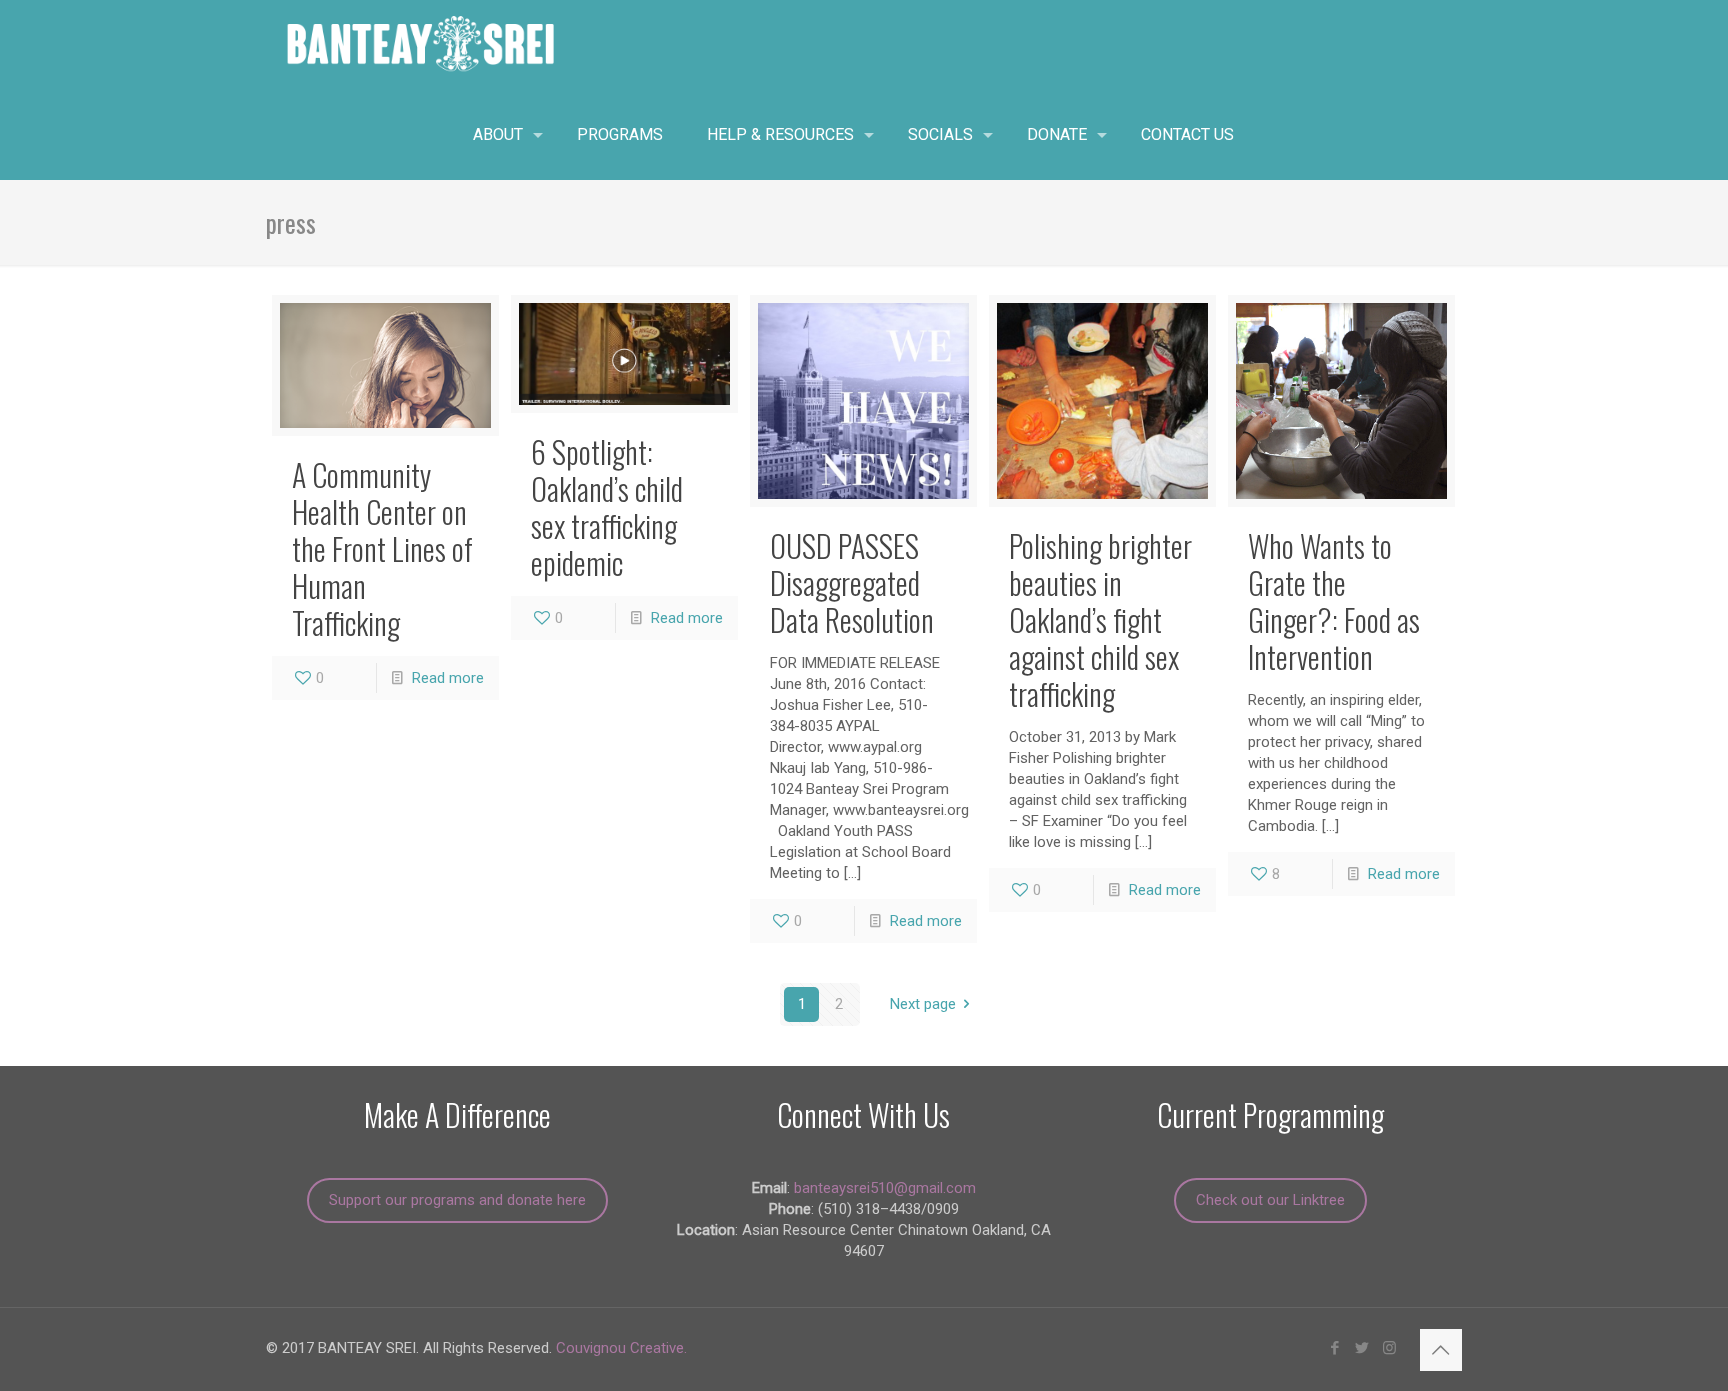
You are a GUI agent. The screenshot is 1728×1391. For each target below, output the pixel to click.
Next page (923, 1004)
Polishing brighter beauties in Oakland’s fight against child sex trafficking (1100, 619)
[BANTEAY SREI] (421, 45)
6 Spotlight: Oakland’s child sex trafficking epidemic (607, 507)
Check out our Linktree (1270, 1200)
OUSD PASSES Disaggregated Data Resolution (852, 582)
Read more (448, 678)
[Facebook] (1335, 1348)
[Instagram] (1389, 1348)
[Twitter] (1362, 1348)
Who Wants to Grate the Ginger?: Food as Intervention (1334, 601)
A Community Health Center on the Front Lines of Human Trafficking (382, 548)
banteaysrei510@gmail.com (885, 1188)
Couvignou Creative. (621, 1348)
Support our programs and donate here (457, 1200)
